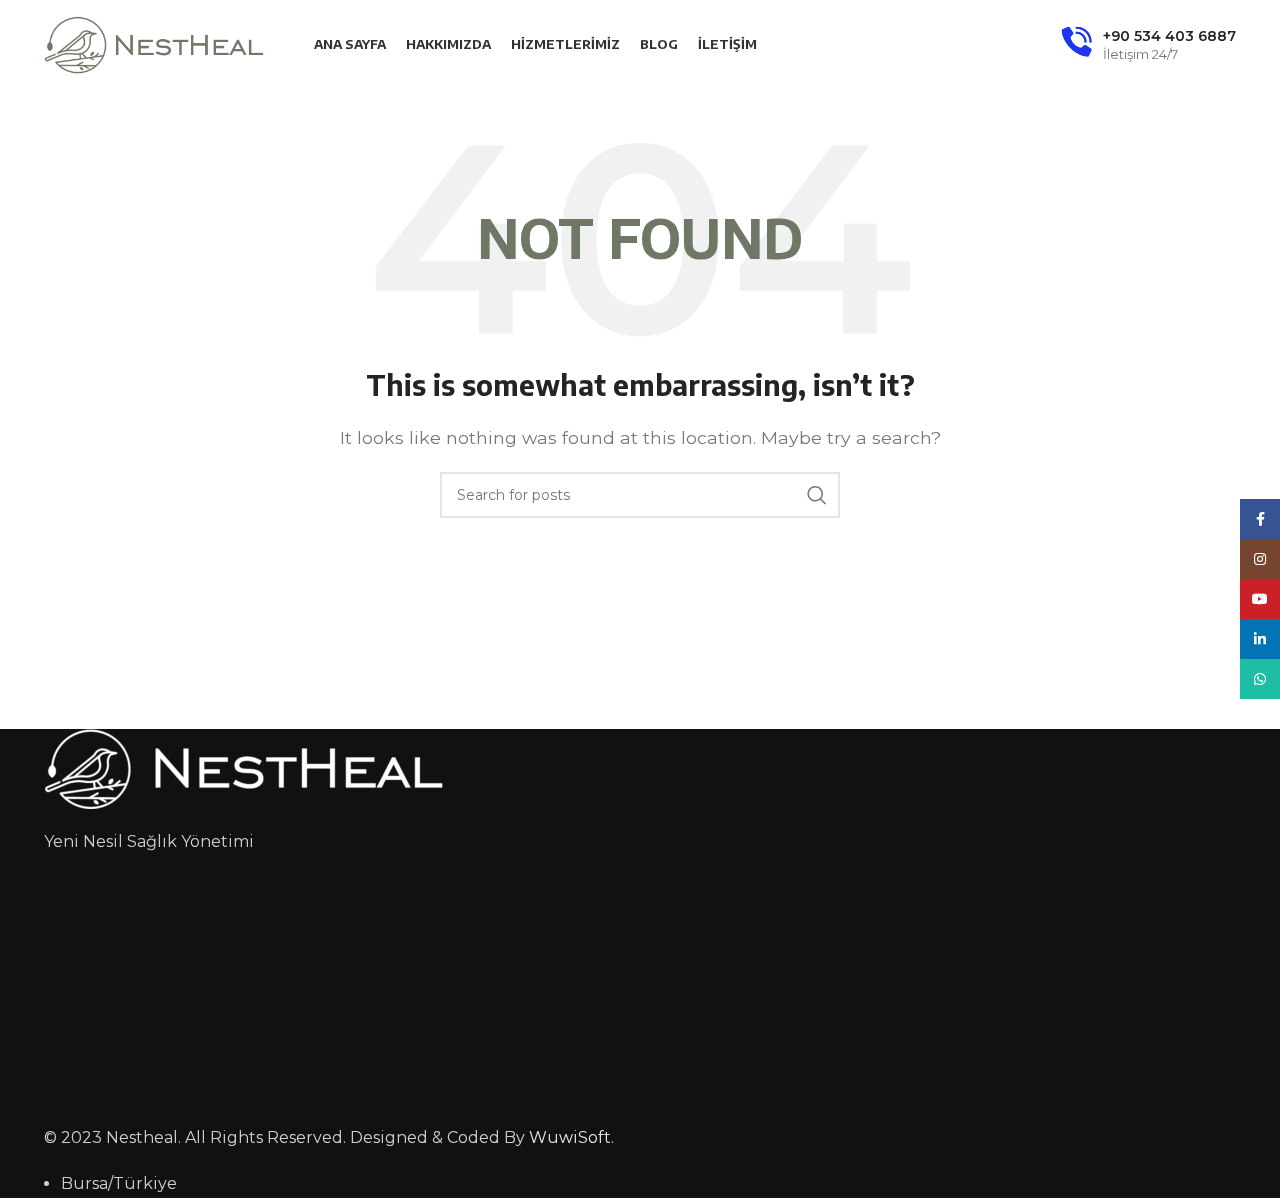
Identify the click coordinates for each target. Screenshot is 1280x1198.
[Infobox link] (1148, 45)
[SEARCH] (817, 495)
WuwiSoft (570, 1137)
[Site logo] (154, 43)
